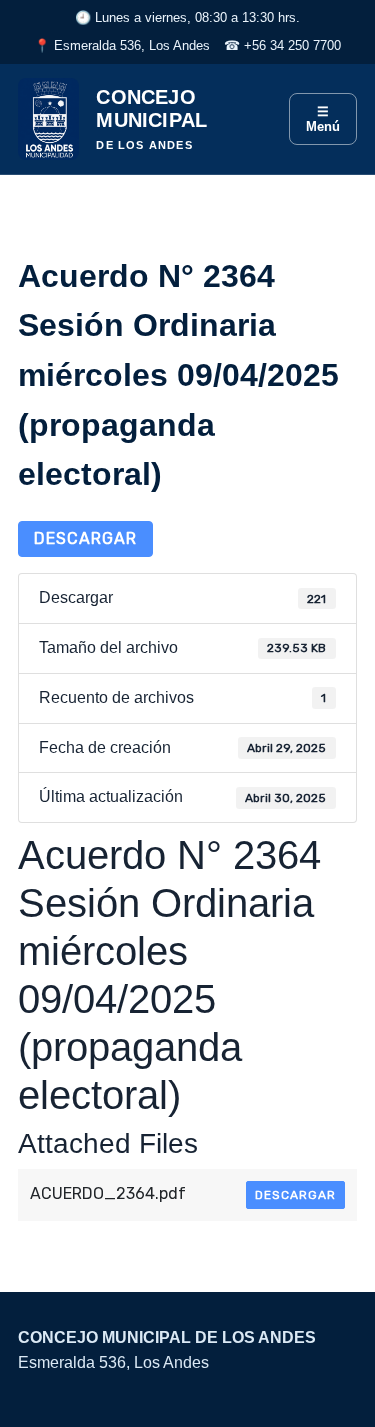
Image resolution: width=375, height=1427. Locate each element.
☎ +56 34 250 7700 (282, 45)
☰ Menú (323, 119)
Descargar (85, 538)
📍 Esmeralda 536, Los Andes (122, 45)
